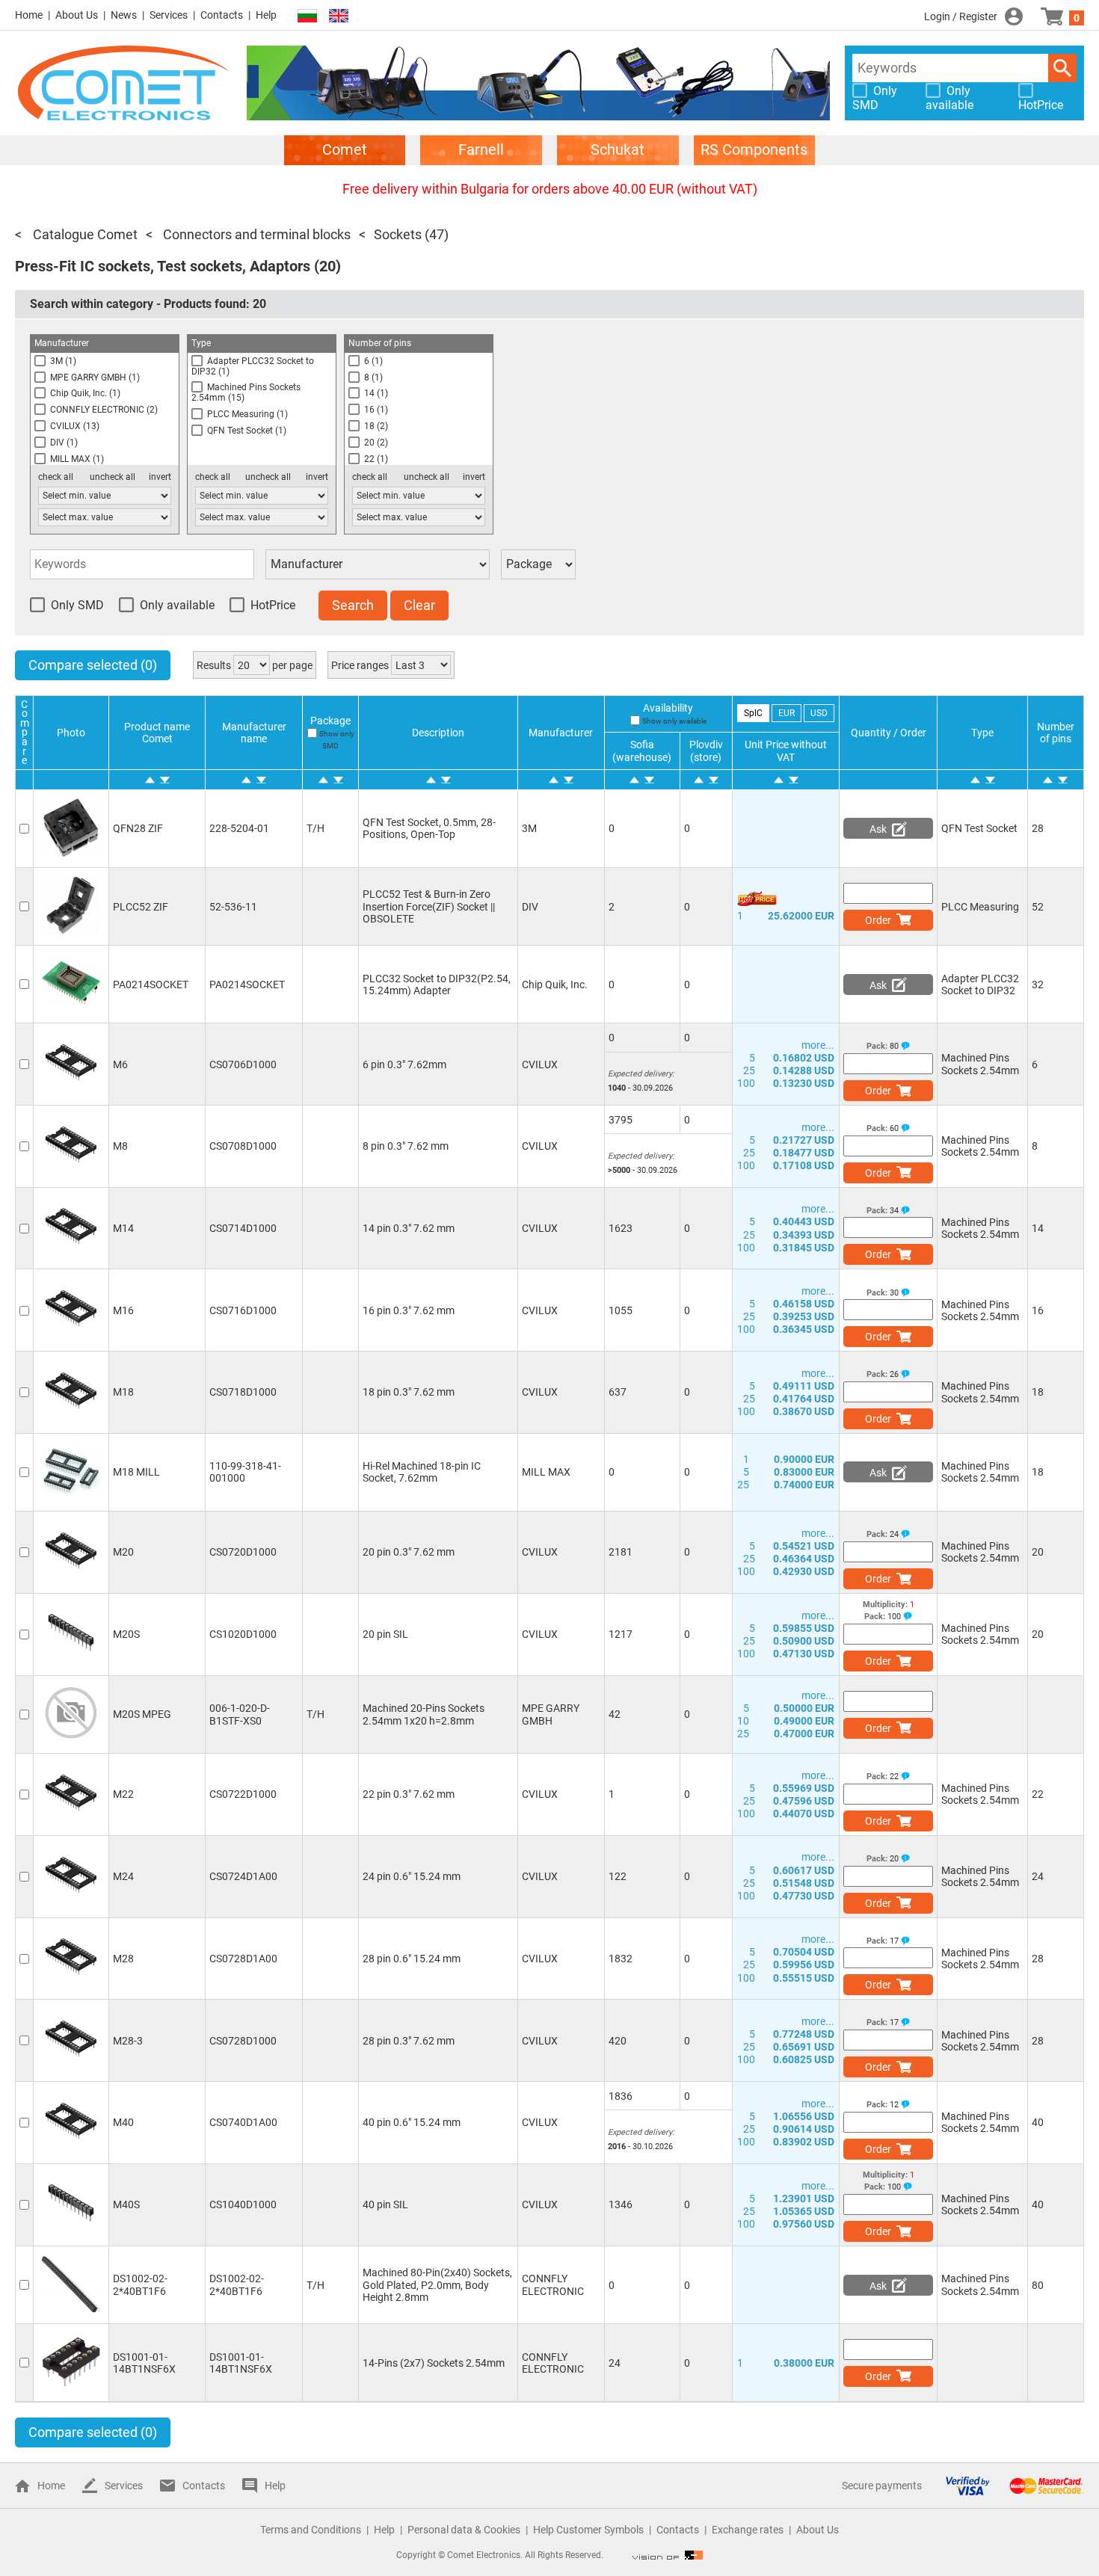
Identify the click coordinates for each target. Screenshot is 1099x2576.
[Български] (307, 16)
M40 (123, 2122)
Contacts (222, 15)
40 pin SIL (385, 2204)
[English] (339, 16)
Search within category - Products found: (148, 304)
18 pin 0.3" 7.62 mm (409, 1392)
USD (819, 713)
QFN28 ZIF (138, 828)
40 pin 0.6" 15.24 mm (412, 2122)
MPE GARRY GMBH (551, 1714)
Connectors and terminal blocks (255, 234)
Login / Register (961, 16)
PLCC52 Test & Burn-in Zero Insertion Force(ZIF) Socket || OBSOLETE (429, 906)
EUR (786, 713)
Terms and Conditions (311, 2530)
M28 (123, 1959)
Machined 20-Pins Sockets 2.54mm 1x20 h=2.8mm (424, 1714)
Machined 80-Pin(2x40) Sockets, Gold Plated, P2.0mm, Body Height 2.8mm (437, 2284)
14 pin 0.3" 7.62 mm (409, 1228)
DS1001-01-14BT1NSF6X (144, 2363)
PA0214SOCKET (151, 985)
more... (818, 1045)
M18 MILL (136, 1472)
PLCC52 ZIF (141, 907)
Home (29, 15)
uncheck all (113, 477)
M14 (123, 1228)
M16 (123, 1310)
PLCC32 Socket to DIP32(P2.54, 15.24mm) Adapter (437, 985)
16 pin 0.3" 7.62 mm (409, 1310)
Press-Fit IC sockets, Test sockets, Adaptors (163, 266)
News (124, 15)
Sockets (398, 234)
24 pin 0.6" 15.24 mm (412, 1876)
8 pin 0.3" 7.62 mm (406, 1146)
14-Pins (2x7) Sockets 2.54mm (434, 2363)
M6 (120, 1064)
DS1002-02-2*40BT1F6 (140, 2284)
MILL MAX (546, 1472)
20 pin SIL (385, 1634)
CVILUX (540, 1064)
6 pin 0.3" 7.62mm (404, 1064)
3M (529, 828)
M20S (126, 1634)
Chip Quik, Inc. (555, 985)
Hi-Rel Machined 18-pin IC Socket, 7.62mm (422, 1472)
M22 (123, 1794)
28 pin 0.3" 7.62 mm (409, 2041)
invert (160, 477)
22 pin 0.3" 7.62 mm (409, 1794)
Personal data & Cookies (464, 2530)
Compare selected (93, 665)
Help (266, 15)
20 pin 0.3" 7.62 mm (409, 1552)
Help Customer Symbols (588, 2530)
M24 (123, 1876)
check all (56, 477)
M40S (126, 2204)
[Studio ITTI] (668, 2555)
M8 (120, 1146)
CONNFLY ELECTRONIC (553, 2284)
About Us (77, 15)
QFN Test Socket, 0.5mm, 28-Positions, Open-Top (429, 828)
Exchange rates (748, 2530)
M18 (123, 1392)
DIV (530, 907)
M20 (123, 1552)
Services (169, 15)
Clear (419, 605)
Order (878, 920)
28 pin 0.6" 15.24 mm (412, 1959)
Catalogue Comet (84, 234)
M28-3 (128, 2041)
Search (1062, 68)
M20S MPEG (142, 1714)
